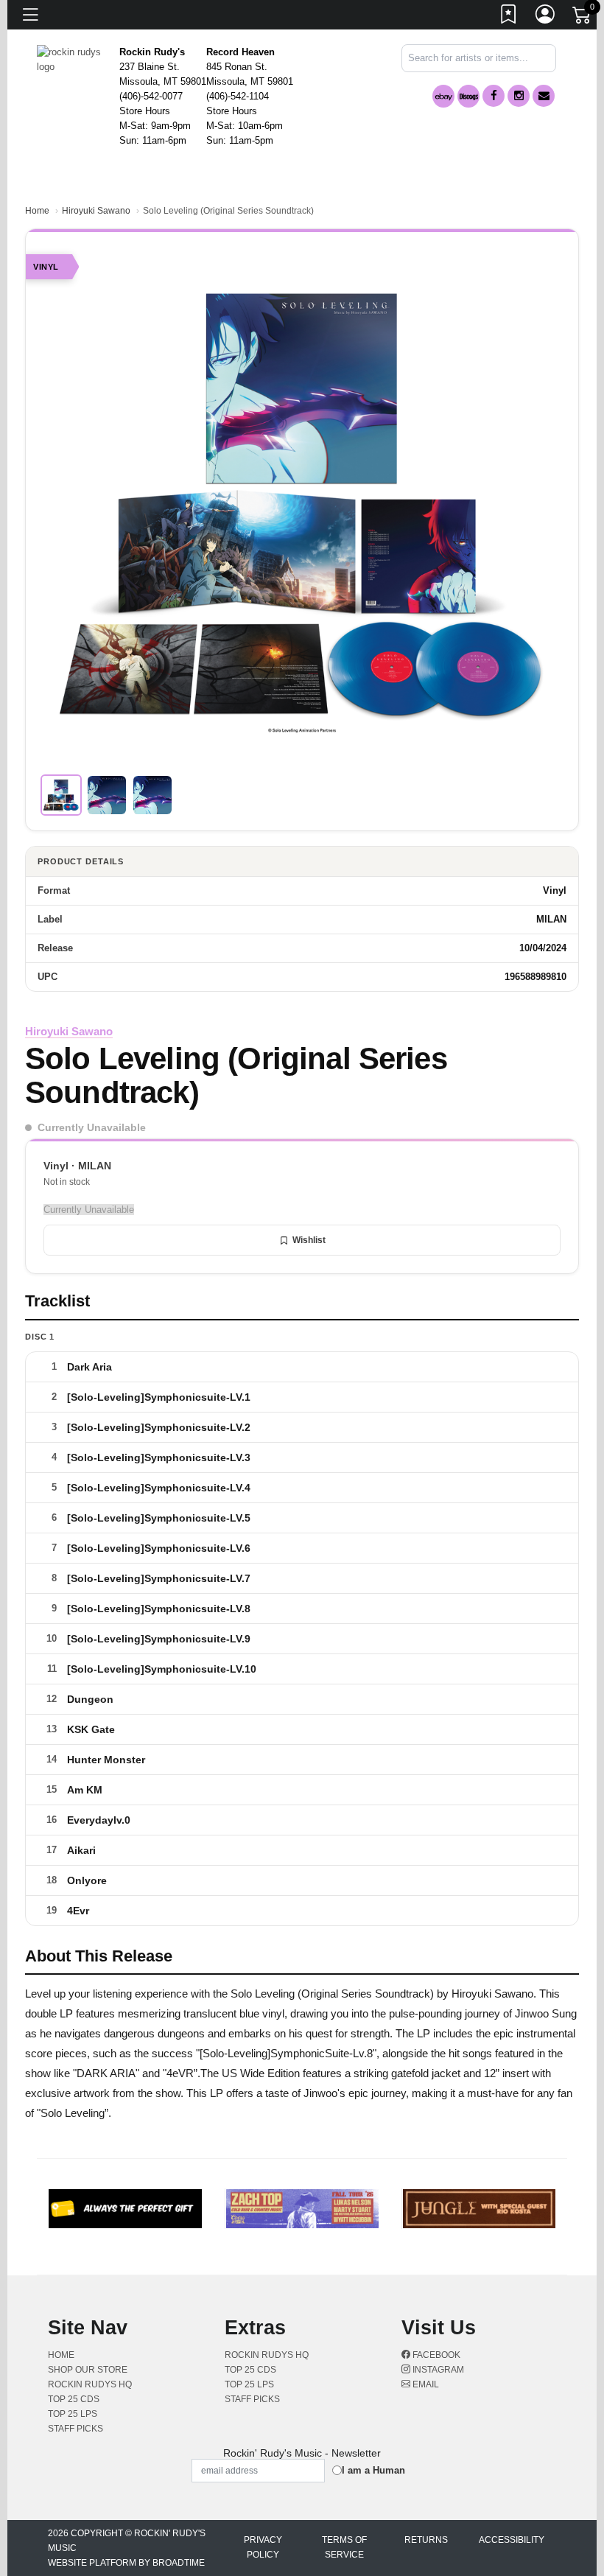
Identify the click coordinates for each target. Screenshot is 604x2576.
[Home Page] (73, 59)
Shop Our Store (88, 2370)
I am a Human (373, 2470)
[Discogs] (468, 96)
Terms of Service (344, 2547)
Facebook (435, 2355)
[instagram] (519, 96)
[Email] (544, 96)
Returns (426, 2540)
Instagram (437, 2370)
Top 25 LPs (73, 2414)
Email (425, 2384)
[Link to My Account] (546, 17)
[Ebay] (443, 96)
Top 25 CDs (74, 2399)
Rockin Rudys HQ (90, 2384)
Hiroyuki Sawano (96, 211)
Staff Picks (75, 2429)
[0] (583, 18)
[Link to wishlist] (509, 17)
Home (37, 211)
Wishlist (309, 1240)
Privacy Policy (263, 2547)
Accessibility (512, 2540)
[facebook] (494, 96)
